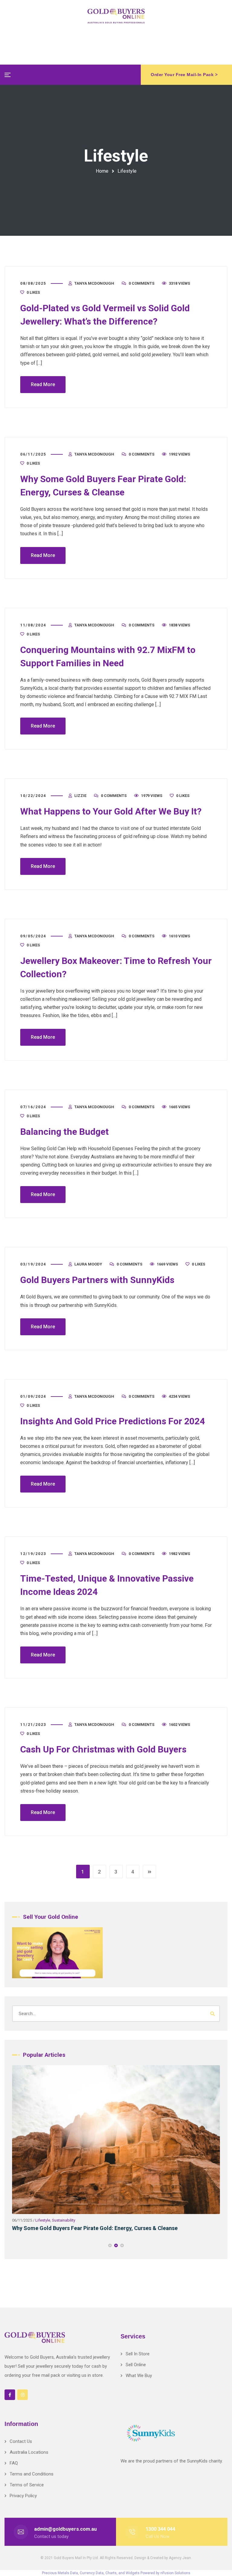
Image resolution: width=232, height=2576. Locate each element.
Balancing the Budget (64, 1132)
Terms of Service (27, 2485)
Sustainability (120, 2220)
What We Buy (139, 2376)
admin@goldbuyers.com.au (65, 2529)
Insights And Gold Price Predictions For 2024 (113, 1421)
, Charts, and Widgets (122, 2573)
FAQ (14, 2463)
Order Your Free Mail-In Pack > (184, 75)
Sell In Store (138, 2354)
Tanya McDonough (94, 283)
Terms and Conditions (32, 2474)
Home (102, 171)
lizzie (80, 796)
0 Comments (142, 283)
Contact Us (21, 2441)
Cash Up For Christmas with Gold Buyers (103, 1749)
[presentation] (15, 2245)
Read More (43, 384)
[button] (110, 2245)
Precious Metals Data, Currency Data (73, 2573)
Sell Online (136, 2365)
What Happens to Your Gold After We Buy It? (111, 811)
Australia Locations (29, 2452)
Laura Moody (88, 1264)
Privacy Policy (23, 2496)
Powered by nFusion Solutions (165, 2573)
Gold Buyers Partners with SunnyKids (97, 1280)
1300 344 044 (160, 2529)
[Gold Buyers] (116, 16)
